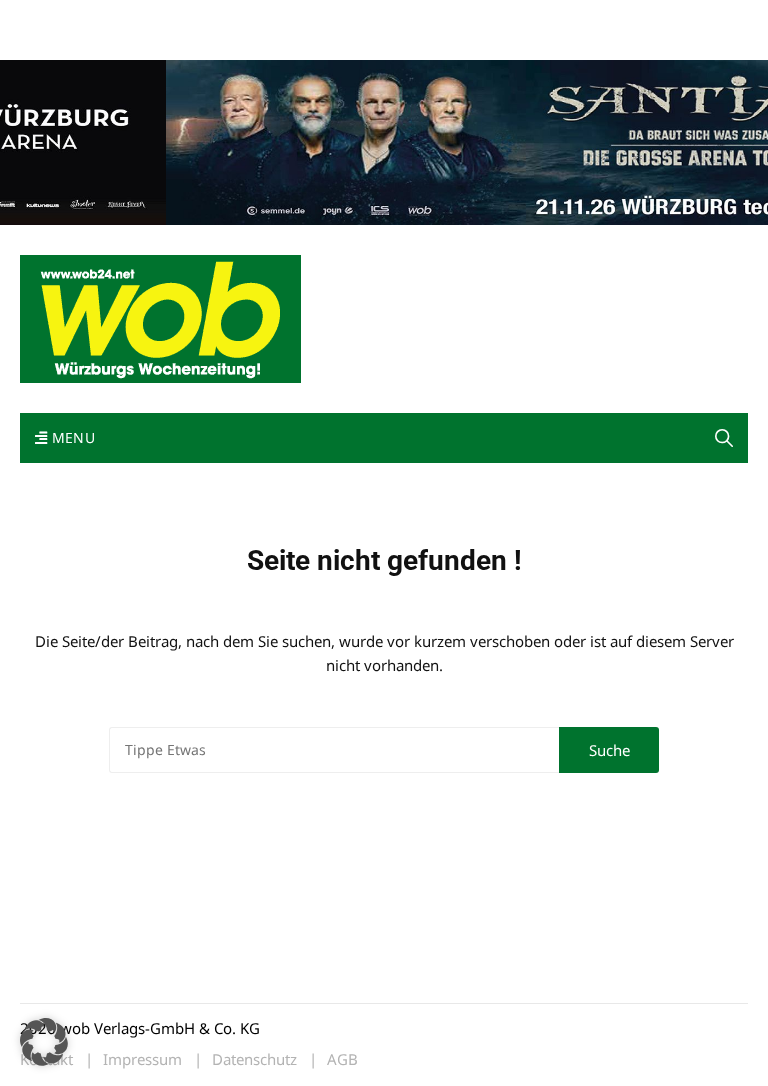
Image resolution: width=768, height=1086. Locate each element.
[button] (724, 438)
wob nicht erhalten (158, 18)
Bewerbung (54, 42)
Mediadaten (56, 18)
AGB (342, 1059)
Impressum (316, 18)
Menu (71, 437)
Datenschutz (254, 1059)
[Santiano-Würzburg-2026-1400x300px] (384, 140)
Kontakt (248, 18)
